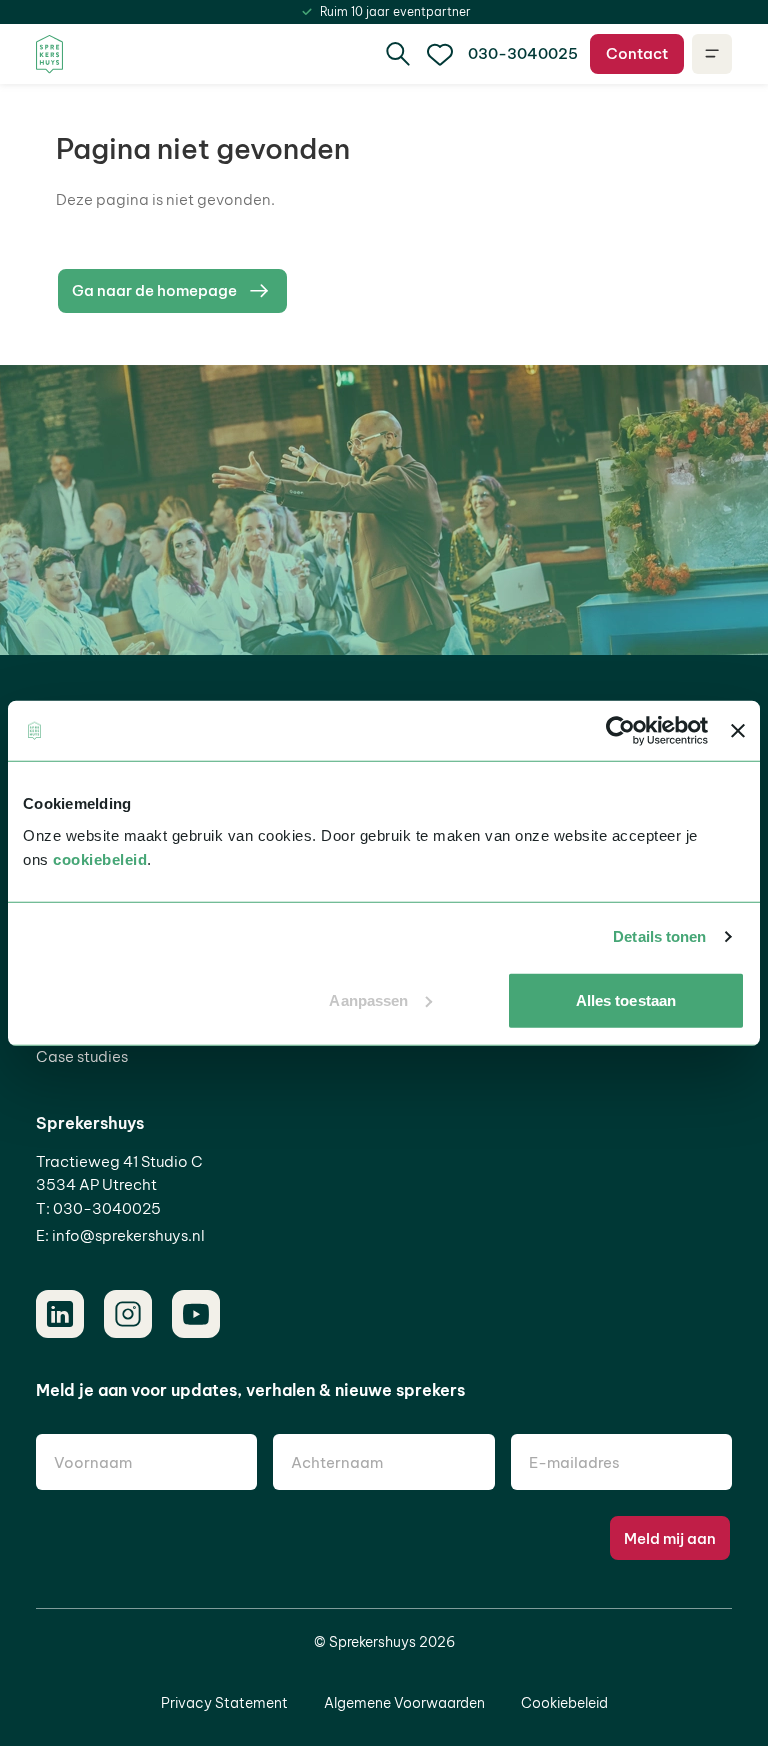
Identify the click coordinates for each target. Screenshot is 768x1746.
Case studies (82, 1056)
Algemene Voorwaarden (404, 1703)
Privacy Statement (224, 1703)
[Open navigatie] (712, 54)
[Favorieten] (440, 54)
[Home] (49, 54)
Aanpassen (368, 999)
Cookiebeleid (564, 1703)
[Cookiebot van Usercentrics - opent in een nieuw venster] (620, 731)
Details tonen (659, 936)
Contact (637, 53)
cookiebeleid (100, 858)
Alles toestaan (626, 999)
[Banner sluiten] (738, 731)
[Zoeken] (398, 54)
